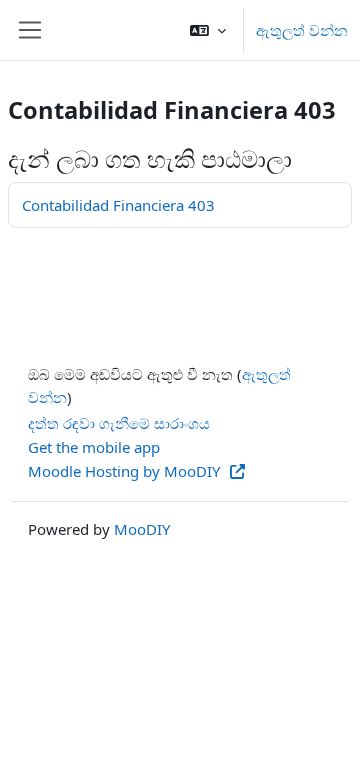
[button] (208, 30)
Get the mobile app (94, 447)
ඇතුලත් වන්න (302, 30)
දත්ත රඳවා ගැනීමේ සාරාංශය (119, 423)
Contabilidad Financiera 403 (118, 205)
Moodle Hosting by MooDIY (126, 471)
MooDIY (142, 529)
